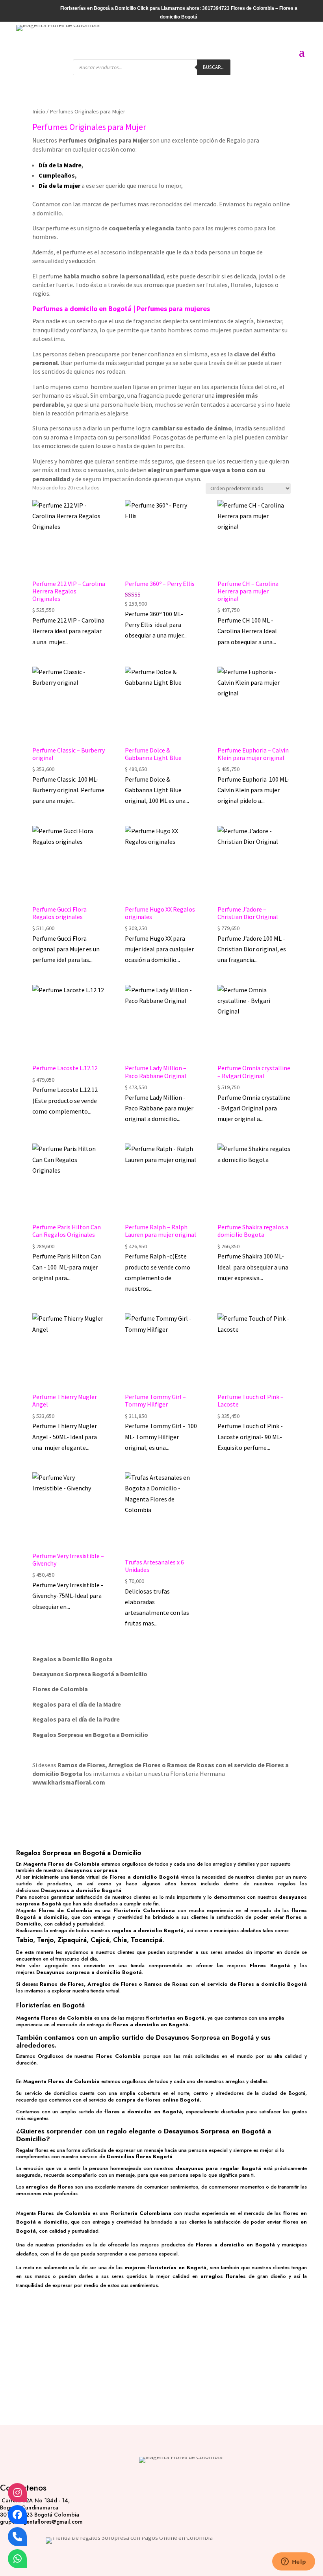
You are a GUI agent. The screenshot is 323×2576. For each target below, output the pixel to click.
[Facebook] (17, 2515)
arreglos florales (223, 2276)
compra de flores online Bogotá (158, 2100)
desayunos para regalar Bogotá (218, 2168)
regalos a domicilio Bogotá (148, 1930)
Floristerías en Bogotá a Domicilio (98, 8)
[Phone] (17, 2537)
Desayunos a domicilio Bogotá (81, 1890)
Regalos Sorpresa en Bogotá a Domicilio (79, 1853)
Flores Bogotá (270, 1965)
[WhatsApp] (17, 2559)
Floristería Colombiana (144, 1910)
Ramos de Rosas (191, 1765)
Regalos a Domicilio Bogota (72, 1659)
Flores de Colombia (65, 1910)
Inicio (39, 111)
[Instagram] (17, 2493)
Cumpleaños (57, 175)
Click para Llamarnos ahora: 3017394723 (183, 8)
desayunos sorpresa (91, 1870)
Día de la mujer (59, 185)
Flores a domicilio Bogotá (144, 1877)
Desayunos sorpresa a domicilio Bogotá (89, 1972)
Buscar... (214, 67)
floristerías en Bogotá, (177, 2267)
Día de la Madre (60, 165)
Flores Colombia (118, 2056)
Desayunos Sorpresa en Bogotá (205, 2037)
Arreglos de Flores (135, 1765)
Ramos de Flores (81, 1765)
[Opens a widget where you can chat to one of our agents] (293, 2562)
